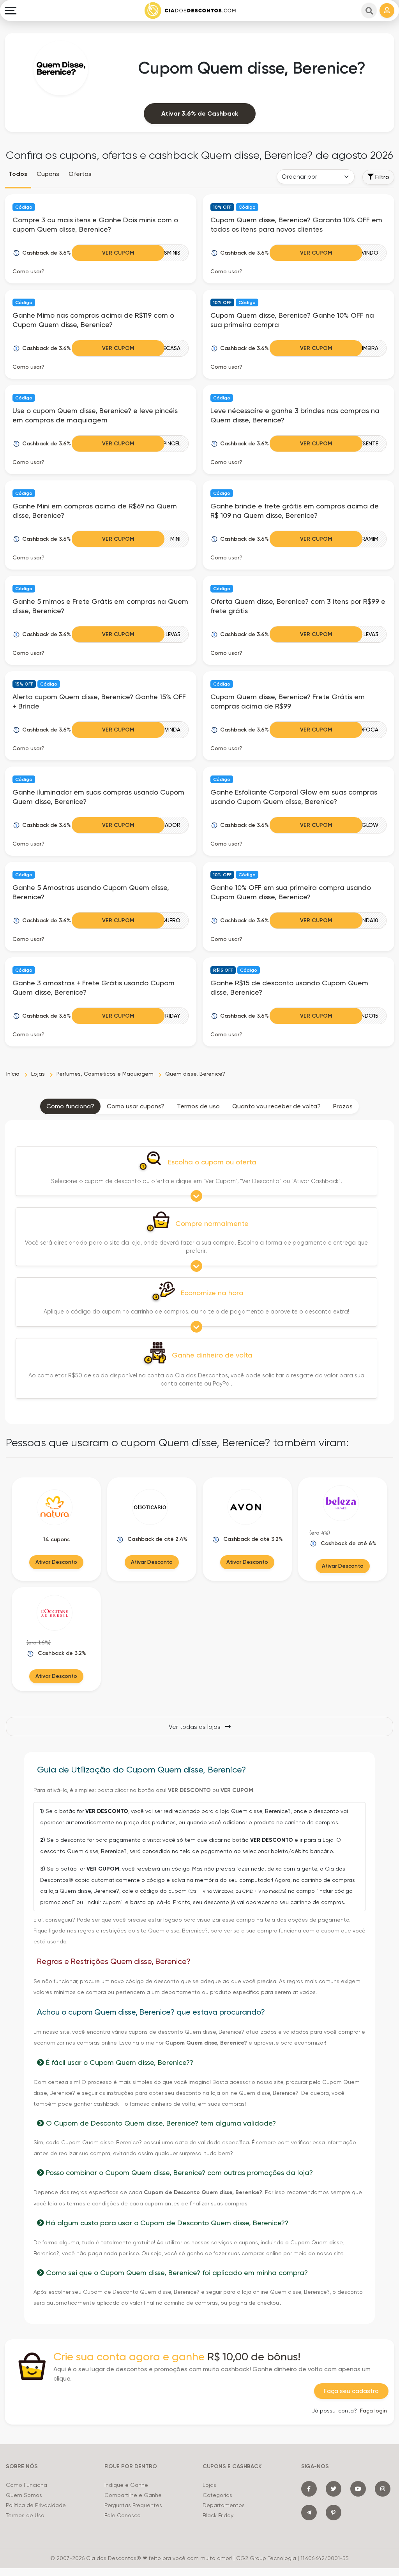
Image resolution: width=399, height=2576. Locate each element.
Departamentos (224, 2505)
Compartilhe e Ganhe (133, 2495)
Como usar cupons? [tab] (136, 1106)
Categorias (217, 2495)
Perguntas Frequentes (133, 2505)
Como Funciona (26, 2485)
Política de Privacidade (36, 2505)
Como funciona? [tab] (70, 1106)
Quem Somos (24, 2495)
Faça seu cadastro (351, 2391)
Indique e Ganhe (126, 2485)
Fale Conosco (123, 2515)
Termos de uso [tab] (198, 1106)
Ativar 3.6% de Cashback (200, 113)
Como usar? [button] (28, 271)
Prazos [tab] (343, 1106)
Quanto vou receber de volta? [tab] (276, 1106)
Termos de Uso (25, 2515)
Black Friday (218, 2515)
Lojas (209, 2485)
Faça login (373, 2411)
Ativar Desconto (56, 1562)
